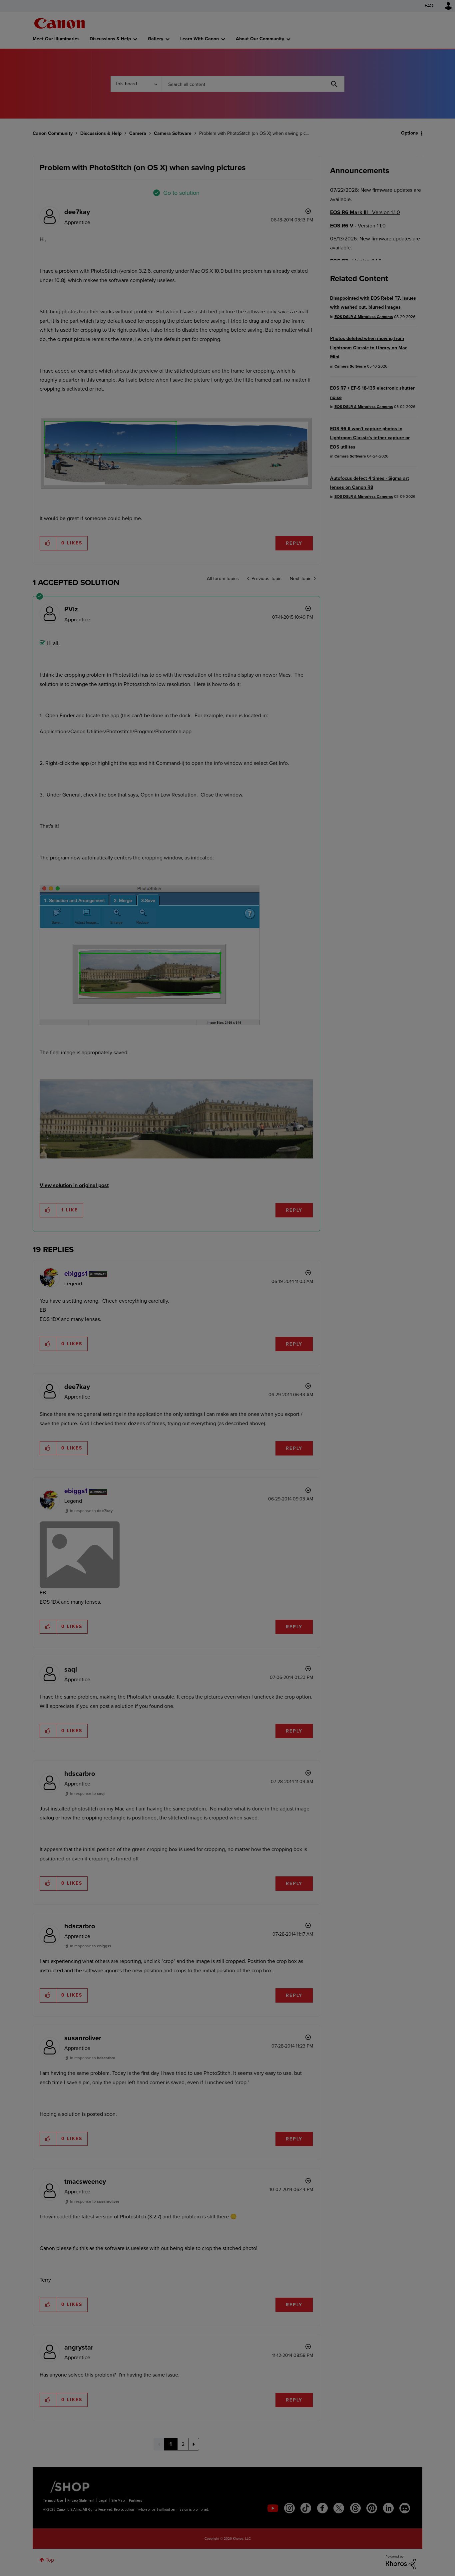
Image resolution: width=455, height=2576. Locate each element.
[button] (320, 1233)
